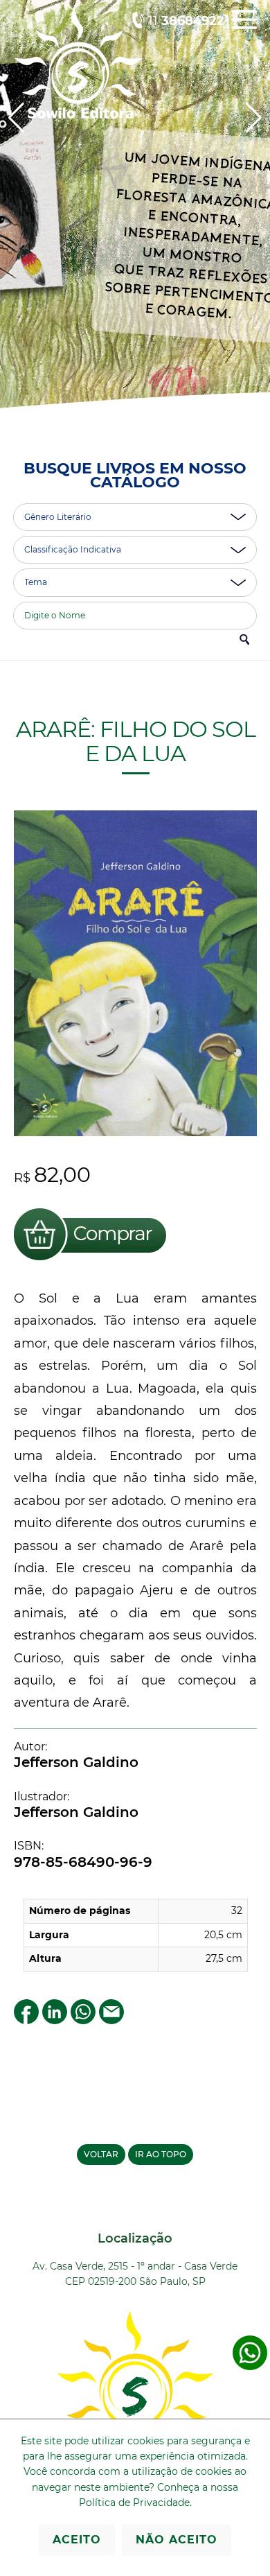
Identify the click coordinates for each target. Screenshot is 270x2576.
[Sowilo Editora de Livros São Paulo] (78, 115)
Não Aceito (177, 2540)
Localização (135, 2238)
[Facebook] (26, 2020)
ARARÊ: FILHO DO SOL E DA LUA (135, 741)
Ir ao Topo (161, 2154)
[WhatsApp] (83, 2020)
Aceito (77, 2540)
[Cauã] (135, 220)
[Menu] (244, 29)
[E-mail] (111, 2020)
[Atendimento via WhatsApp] (250, 2367)
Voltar (101, 2154)
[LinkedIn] (55, 2020)
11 (186, 21)
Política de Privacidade (134, 2503)
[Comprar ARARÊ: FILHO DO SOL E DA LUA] (90, 1262)
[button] (254, 118)
